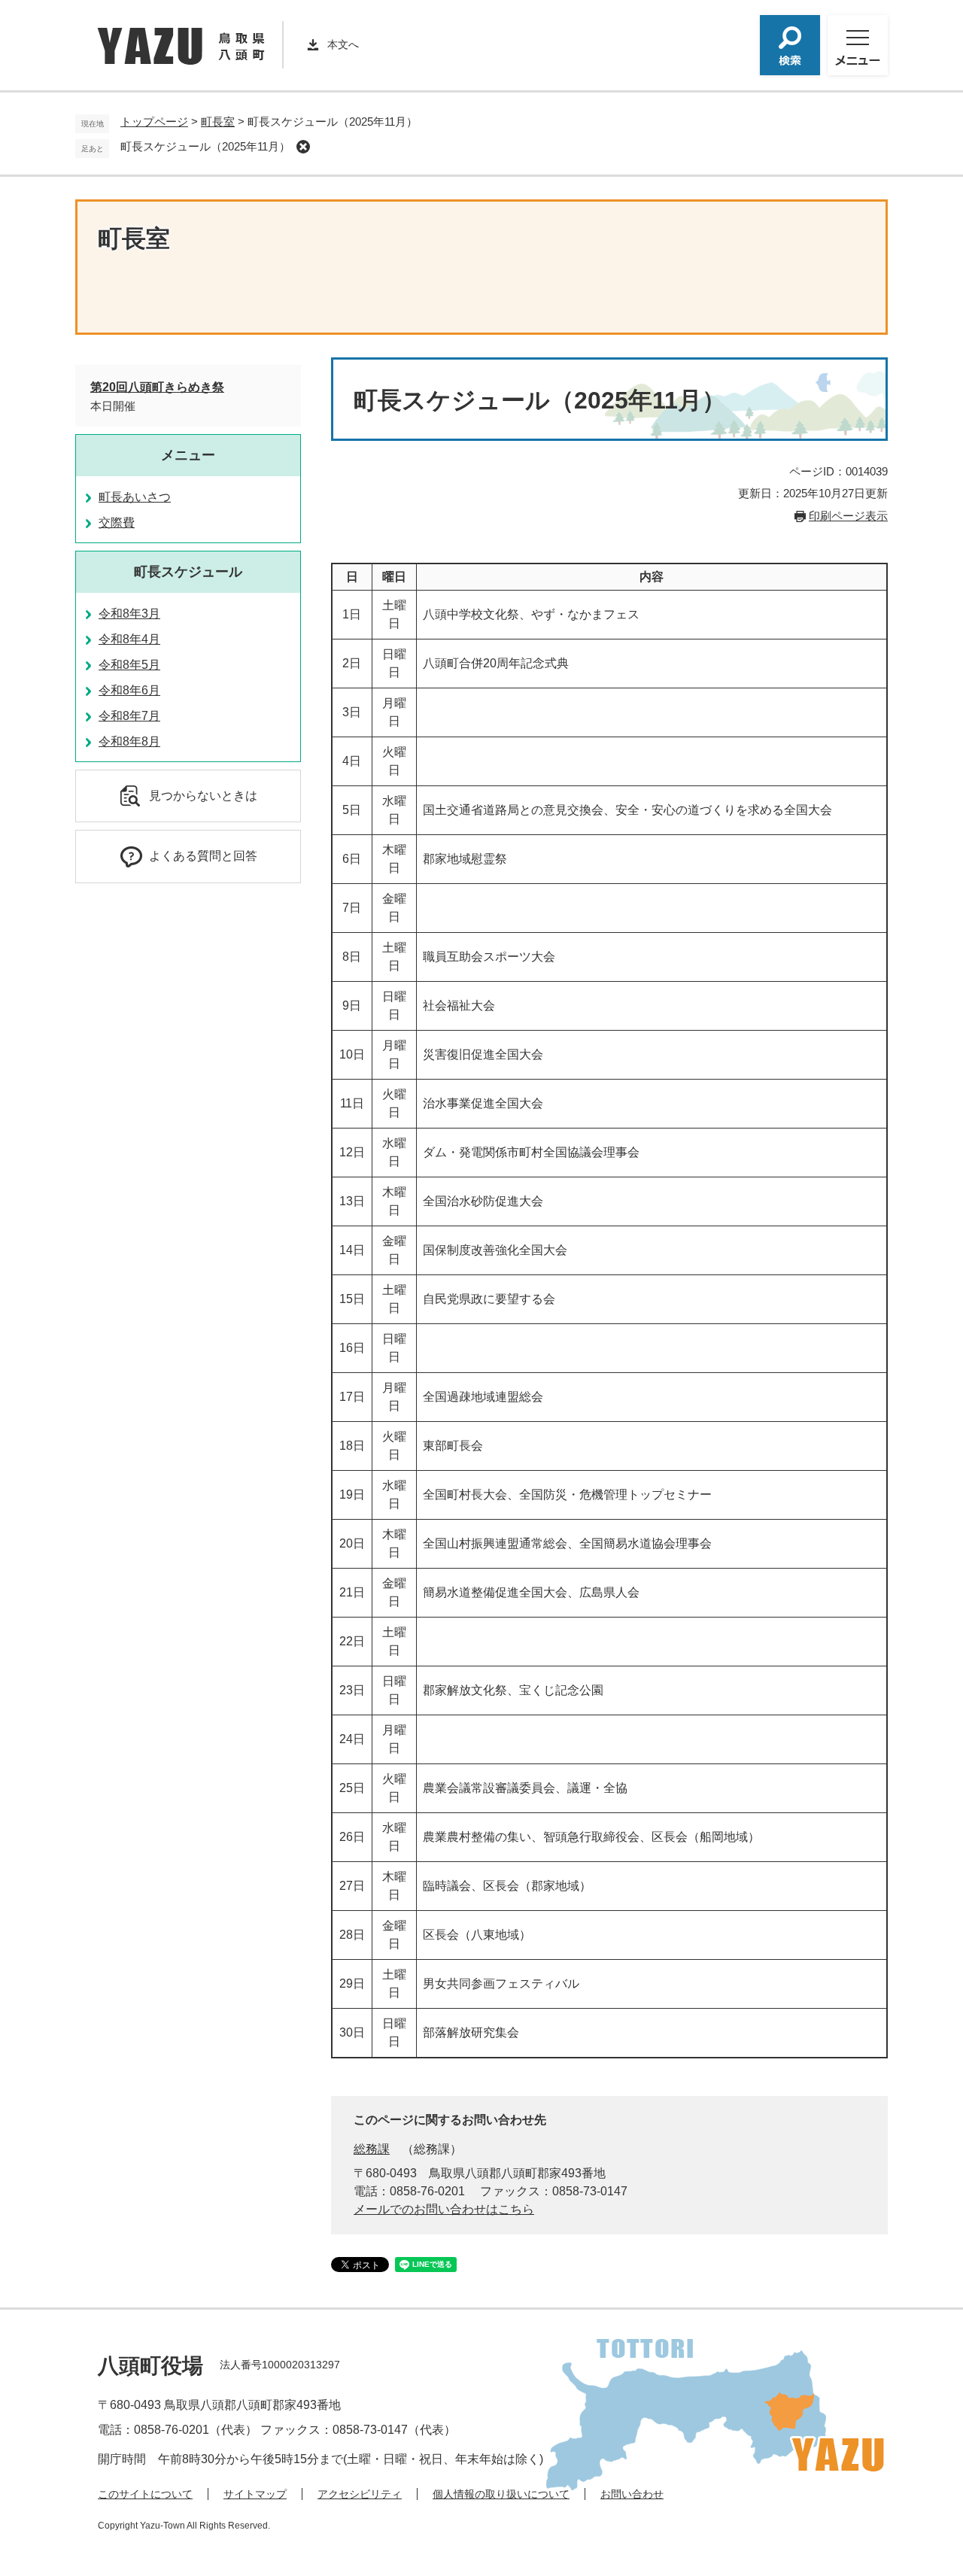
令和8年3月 (129, 614)
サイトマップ (255, 2494)
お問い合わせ (632, 2494)
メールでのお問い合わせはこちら (444, 2209)
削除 (303, 147)
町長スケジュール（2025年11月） (205, 146)
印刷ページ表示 (848, 516)
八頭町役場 (150, 2366)
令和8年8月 (129, 741)
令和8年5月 (129, 665)
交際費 (117, 522)
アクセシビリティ (360, 2494)
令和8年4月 (129, 639)
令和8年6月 (129, 690)
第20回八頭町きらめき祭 (157, 387)
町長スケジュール (188, 572)
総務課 (372, 2149)
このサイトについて (145, 2494)
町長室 (218, 122)
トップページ (154, 122)
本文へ (343, 44)
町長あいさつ (135, 497)
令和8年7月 (129, 716)
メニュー (188, 455)
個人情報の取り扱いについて (501, 2494)
